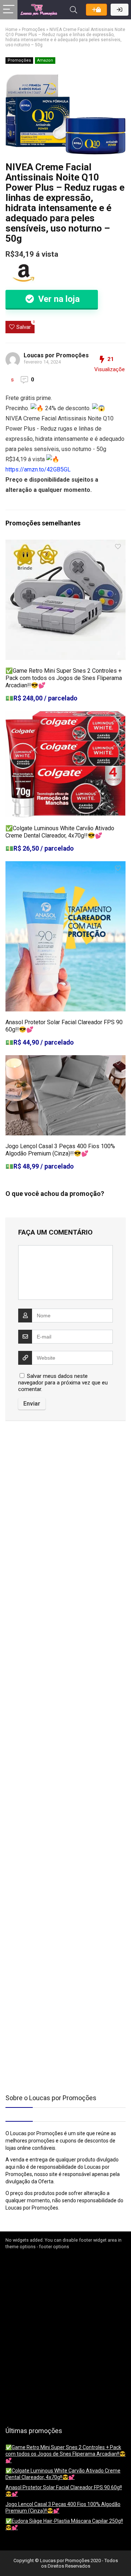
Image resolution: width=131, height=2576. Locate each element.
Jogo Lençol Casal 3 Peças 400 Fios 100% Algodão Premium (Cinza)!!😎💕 (60, 1150)
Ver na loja (58, 299)
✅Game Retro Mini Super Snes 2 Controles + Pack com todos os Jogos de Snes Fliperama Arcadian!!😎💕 (64, 678)
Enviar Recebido (96, 10)
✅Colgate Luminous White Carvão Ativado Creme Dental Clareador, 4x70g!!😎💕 (60, 832)
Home (11, 30)
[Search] (74, 10)
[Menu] (9, 10)
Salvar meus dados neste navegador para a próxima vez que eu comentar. (63, 1383)
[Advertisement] (51, 1488)
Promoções (33, 30)
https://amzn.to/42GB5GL (38, 469)
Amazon (45, 60)
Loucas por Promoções (56, 355)
